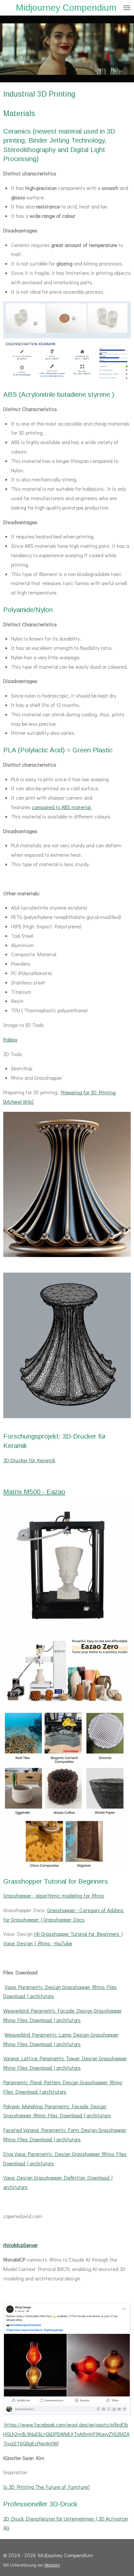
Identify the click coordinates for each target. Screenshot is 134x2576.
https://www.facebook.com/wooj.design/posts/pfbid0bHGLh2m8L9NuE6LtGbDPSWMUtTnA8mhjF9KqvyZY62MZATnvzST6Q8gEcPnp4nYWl (66, 2434)
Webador (52, 2565)
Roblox (10, 1039)
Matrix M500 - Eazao (34, 1492)
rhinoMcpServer (20, 2245)
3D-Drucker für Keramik (29, 1460)
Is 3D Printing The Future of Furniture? (47, 2487)
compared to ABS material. (62, 807)
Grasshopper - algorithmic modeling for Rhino (54, 1895)
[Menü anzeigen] (127, 8)
